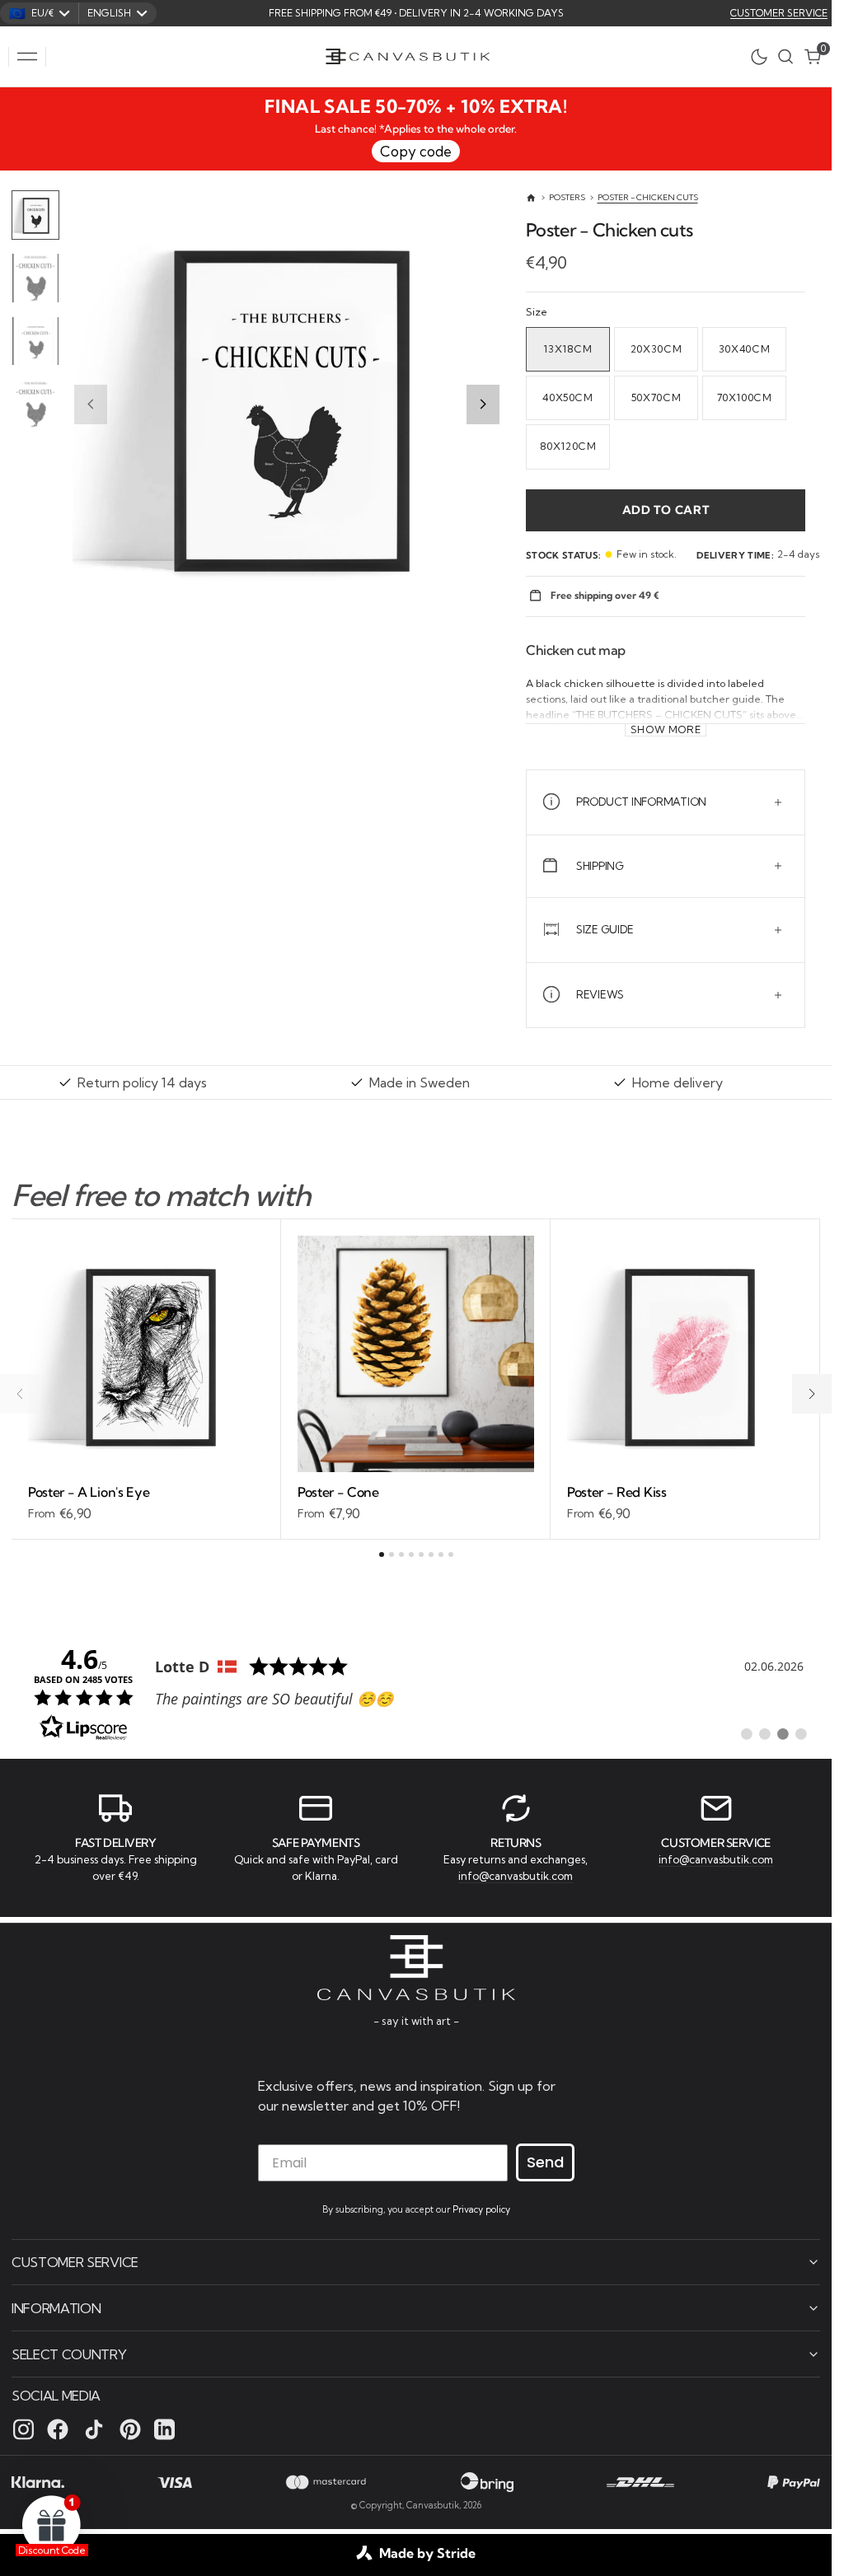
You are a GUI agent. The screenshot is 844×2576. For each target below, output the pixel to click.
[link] (416, 1692)
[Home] (531, 198)
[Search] (785, 56)
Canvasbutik (433, 2505)
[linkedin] (164, 2429)
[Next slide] (483, 404)
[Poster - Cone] (416, 1504)
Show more (666, 730)
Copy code (416, 151)
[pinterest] (130, 2429)
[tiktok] (94, 2429)
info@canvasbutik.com (516, 1876)
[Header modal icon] (27, 57)
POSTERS (567, 197)
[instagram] (23, 2429)
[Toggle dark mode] (763, 57)
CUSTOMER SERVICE (779, 13)
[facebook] (58, 2429)
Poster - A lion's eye (89, 1492)
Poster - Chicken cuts (648, 197)
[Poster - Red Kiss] (685, 1504)
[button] (27, 57)
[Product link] (146, 1354)
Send (545, 2162)
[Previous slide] (91, 404)
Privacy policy (481, 2209)
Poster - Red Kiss (617, 1492)
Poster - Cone (338, 1492)
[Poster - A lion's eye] (146, 1504)
